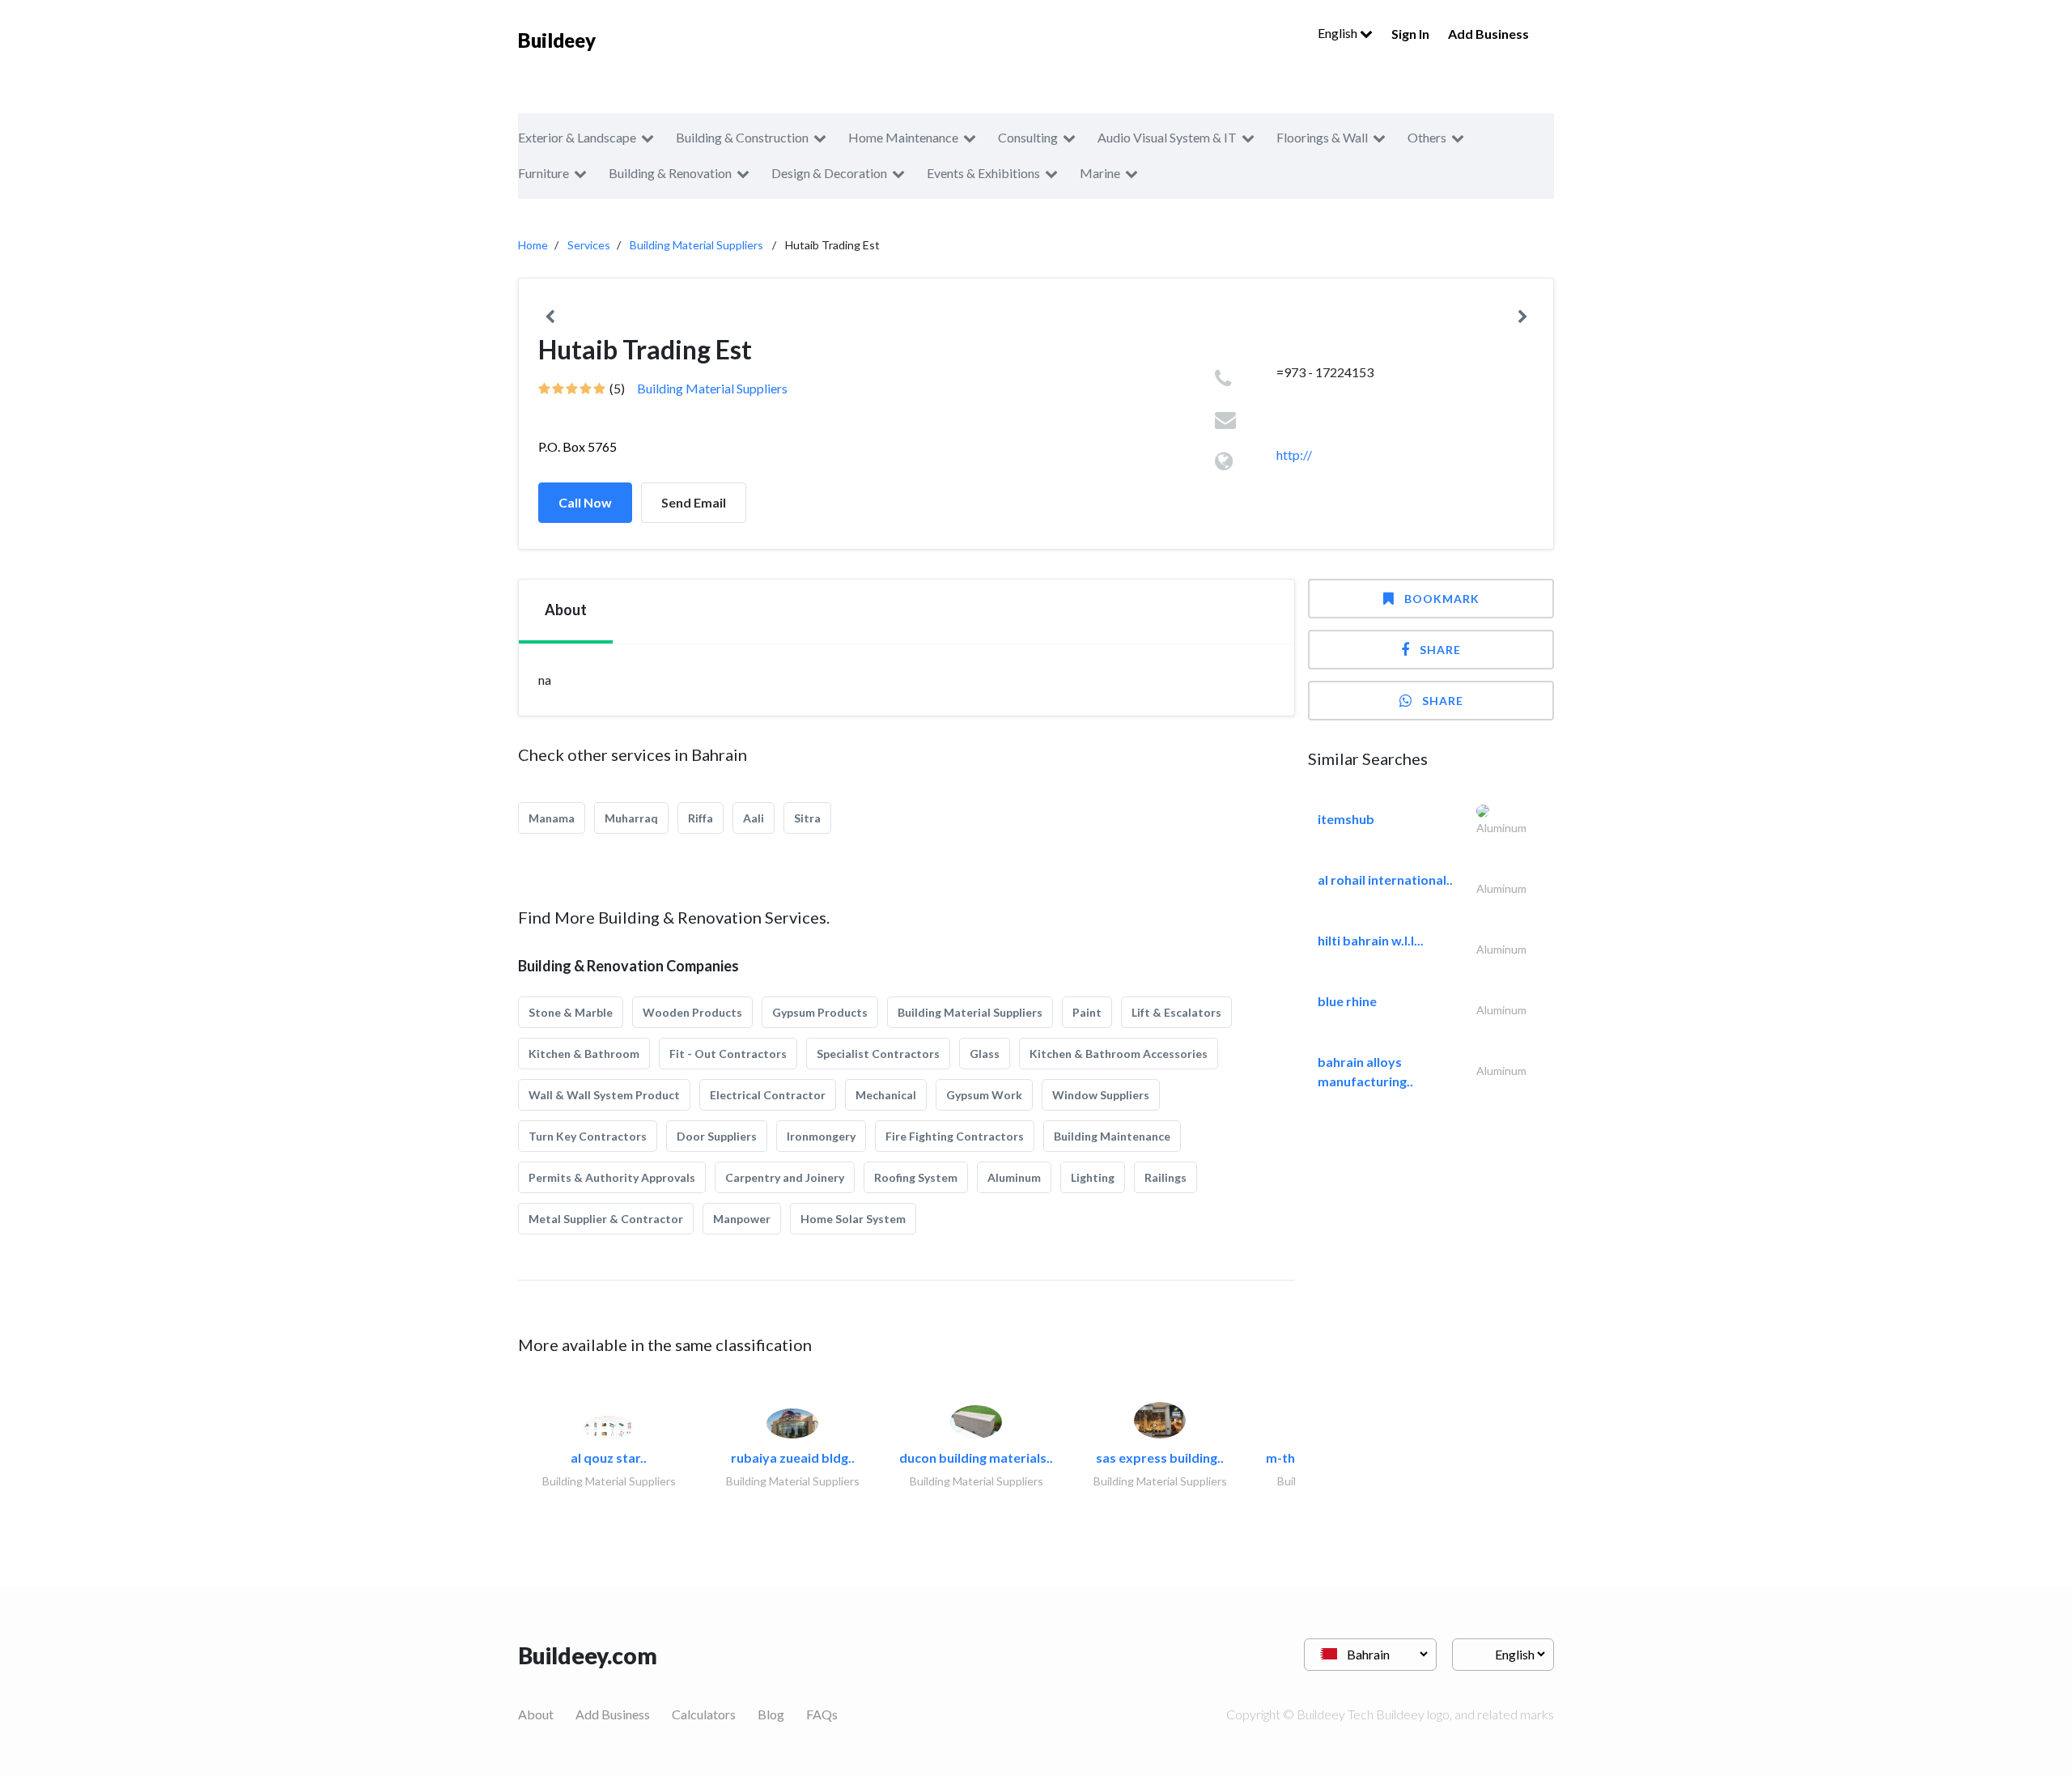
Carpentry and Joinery (785, 1177)
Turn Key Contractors (588, 1136)
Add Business (1488, 34)
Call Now (585, 502)
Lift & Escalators (1176, 1012)
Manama (552, 818)
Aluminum (1014, 1177)
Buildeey (557, 40)
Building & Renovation (670, 173)
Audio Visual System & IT (1167, 137)
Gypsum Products (820, 1012)
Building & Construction (742, 137)
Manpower (742, 1219)
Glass (985, 1054)
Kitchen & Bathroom (584, 1054)
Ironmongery (821, 1136)
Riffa (701, 818)
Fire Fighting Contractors (955, 1136)
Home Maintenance (903, 137)
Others (1427, 137)
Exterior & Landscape (577, 137)
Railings (1165, 1177)
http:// (1294, 455)
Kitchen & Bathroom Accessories (1119, 1054)
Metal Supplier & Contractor (606, 1219)
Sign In (1410, 34)
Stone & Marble (571, 1012)
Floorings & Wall (1322, 137)
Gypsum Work (984, 1095)
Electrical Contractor (768, 1095)
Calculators (704, 1714)
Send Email (694, 502)
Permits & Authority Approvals (612, 1177)
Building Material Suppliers (696, 245)
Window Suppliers (1101, 1095)
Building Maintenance (1112, 1136)
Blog (771, 1714)
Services (589, 245)
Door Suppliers (717, 1136)
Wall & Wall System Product (604, 1095)
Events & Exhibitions (983, 173)
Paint (1087, 1012)
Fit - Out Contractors (728, 1054)
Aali (754, 818)
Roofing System (916, 1177)
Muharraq (631, 818)
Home (533, 245)
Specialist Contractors (878, 1054)
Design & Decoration (829, 173)
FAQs (822, 1714)
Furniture (543, 173)
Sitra (807, 818)
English (1339, 33)
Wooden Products (692, 1012)
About (536, 1714)
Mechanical (886, 1095)
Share (1440, 650)
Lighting (1093, 1177)
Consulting (1028, 137)
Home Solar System (853, 1219)
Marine (1100, 173)
